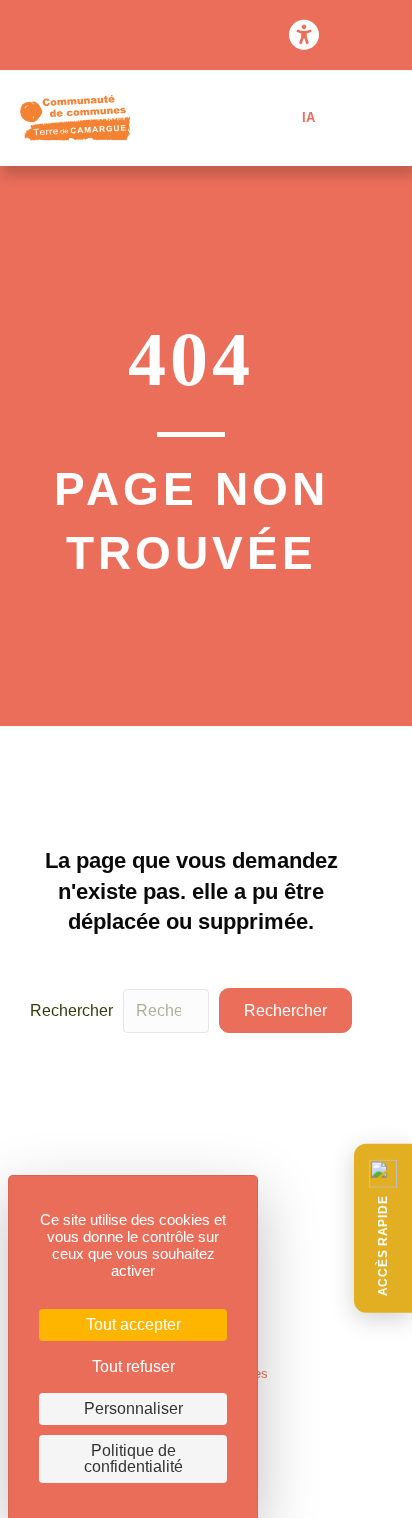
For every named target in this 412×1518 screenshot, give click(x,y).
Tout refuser (133, 1366)
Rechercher (71, 1010)
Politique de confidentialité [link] (133, 1458)
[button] (383, 1228)
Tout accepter (133, 1324)
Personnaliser (133, 1408)
